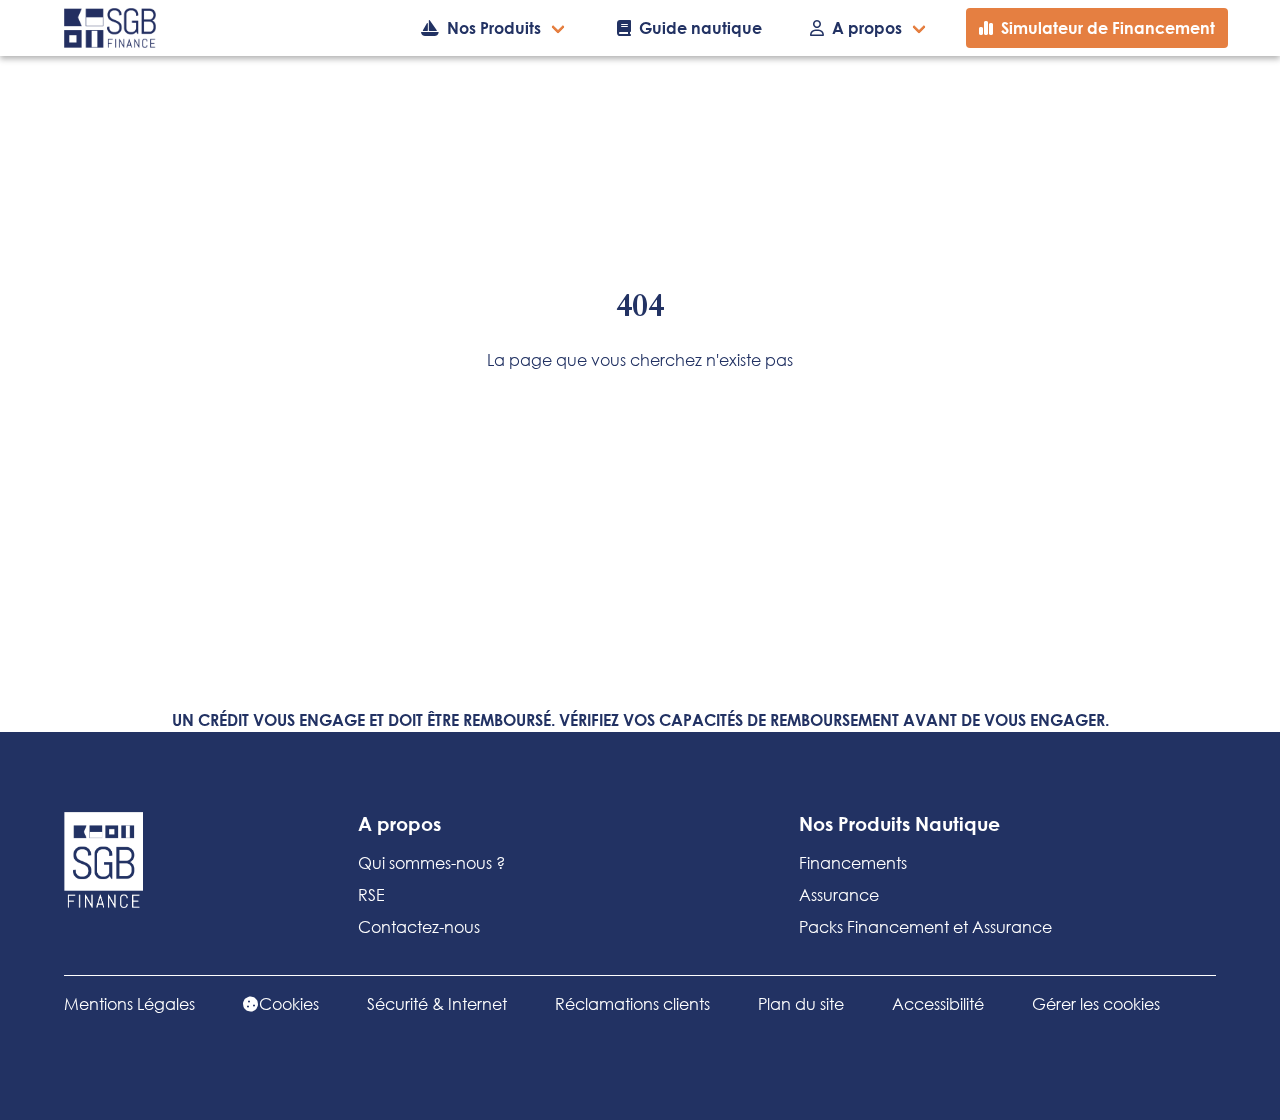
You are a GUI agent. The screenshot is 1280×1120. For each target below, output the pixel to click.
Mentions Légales (129, 1003)
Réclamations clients (632, 1003)
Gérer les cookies (1096, 1003)
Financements (853, 862)
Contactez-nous (419, 926)
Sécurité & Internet (437, 1003)
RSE (371, 894)
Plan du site (801, 1003)
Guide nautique (700, 27)
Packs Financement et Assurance (925, 926)
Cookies (289, 1003)
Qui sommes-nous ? (431, 862)
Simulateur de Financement (1108, 27)
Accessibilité (938, 1003)
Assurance (839, 894)
